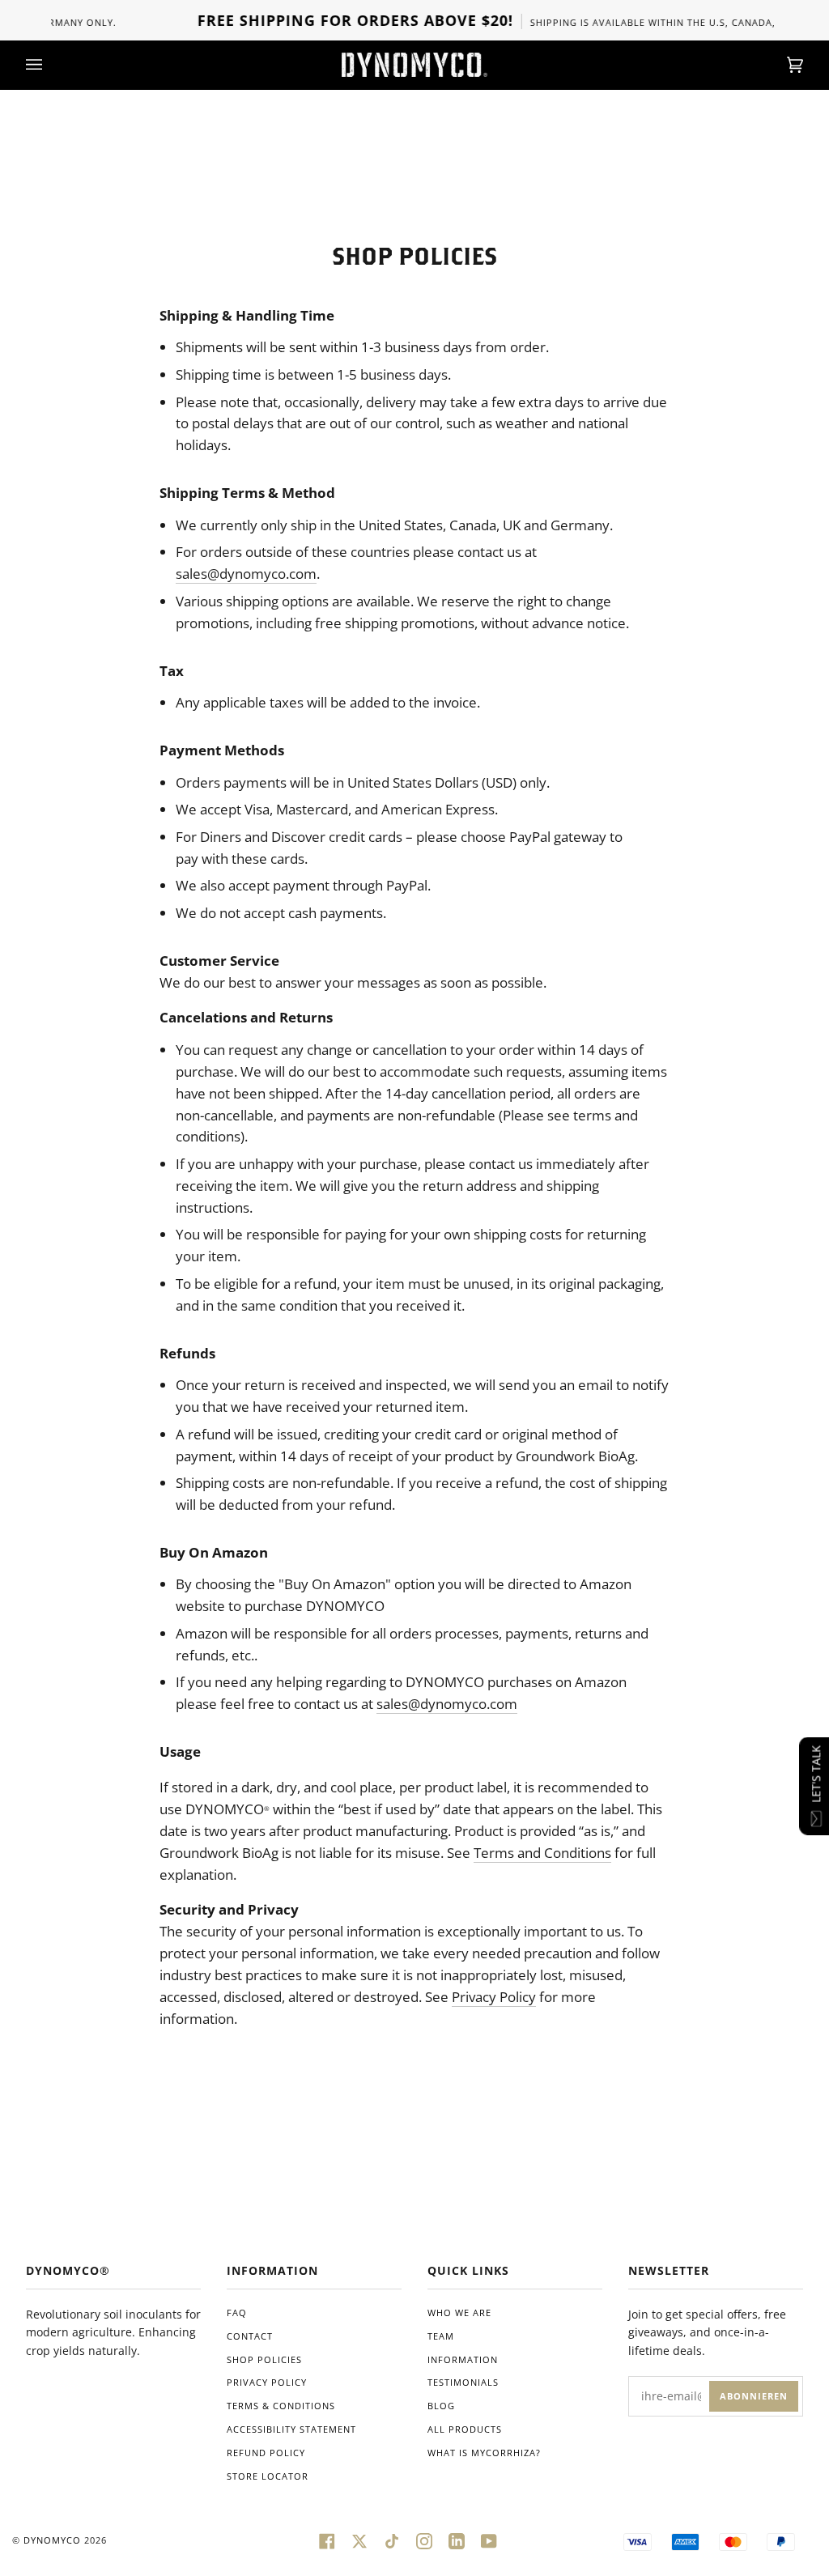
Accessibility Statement (291, 2429)
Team (441, 2336)
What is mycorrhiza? (484, 2453)
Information (463, 2359)
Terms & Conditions (281, 2406)
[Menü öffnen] (50, 65)
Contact (250, 2336)
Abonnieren (754, 2396)
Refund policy (266, 2453)
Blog (441, 2406)
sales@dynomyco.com (246, 574)
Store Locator (268, 2476)
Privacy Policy (494, 1997)
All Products (465, 2429)
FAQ (237, 2312)
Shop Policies (264, 2359)
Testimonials (463, 2382)
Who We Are (459, 2312)
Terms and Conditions (542, 1853)
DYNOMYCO (52, 2540)
